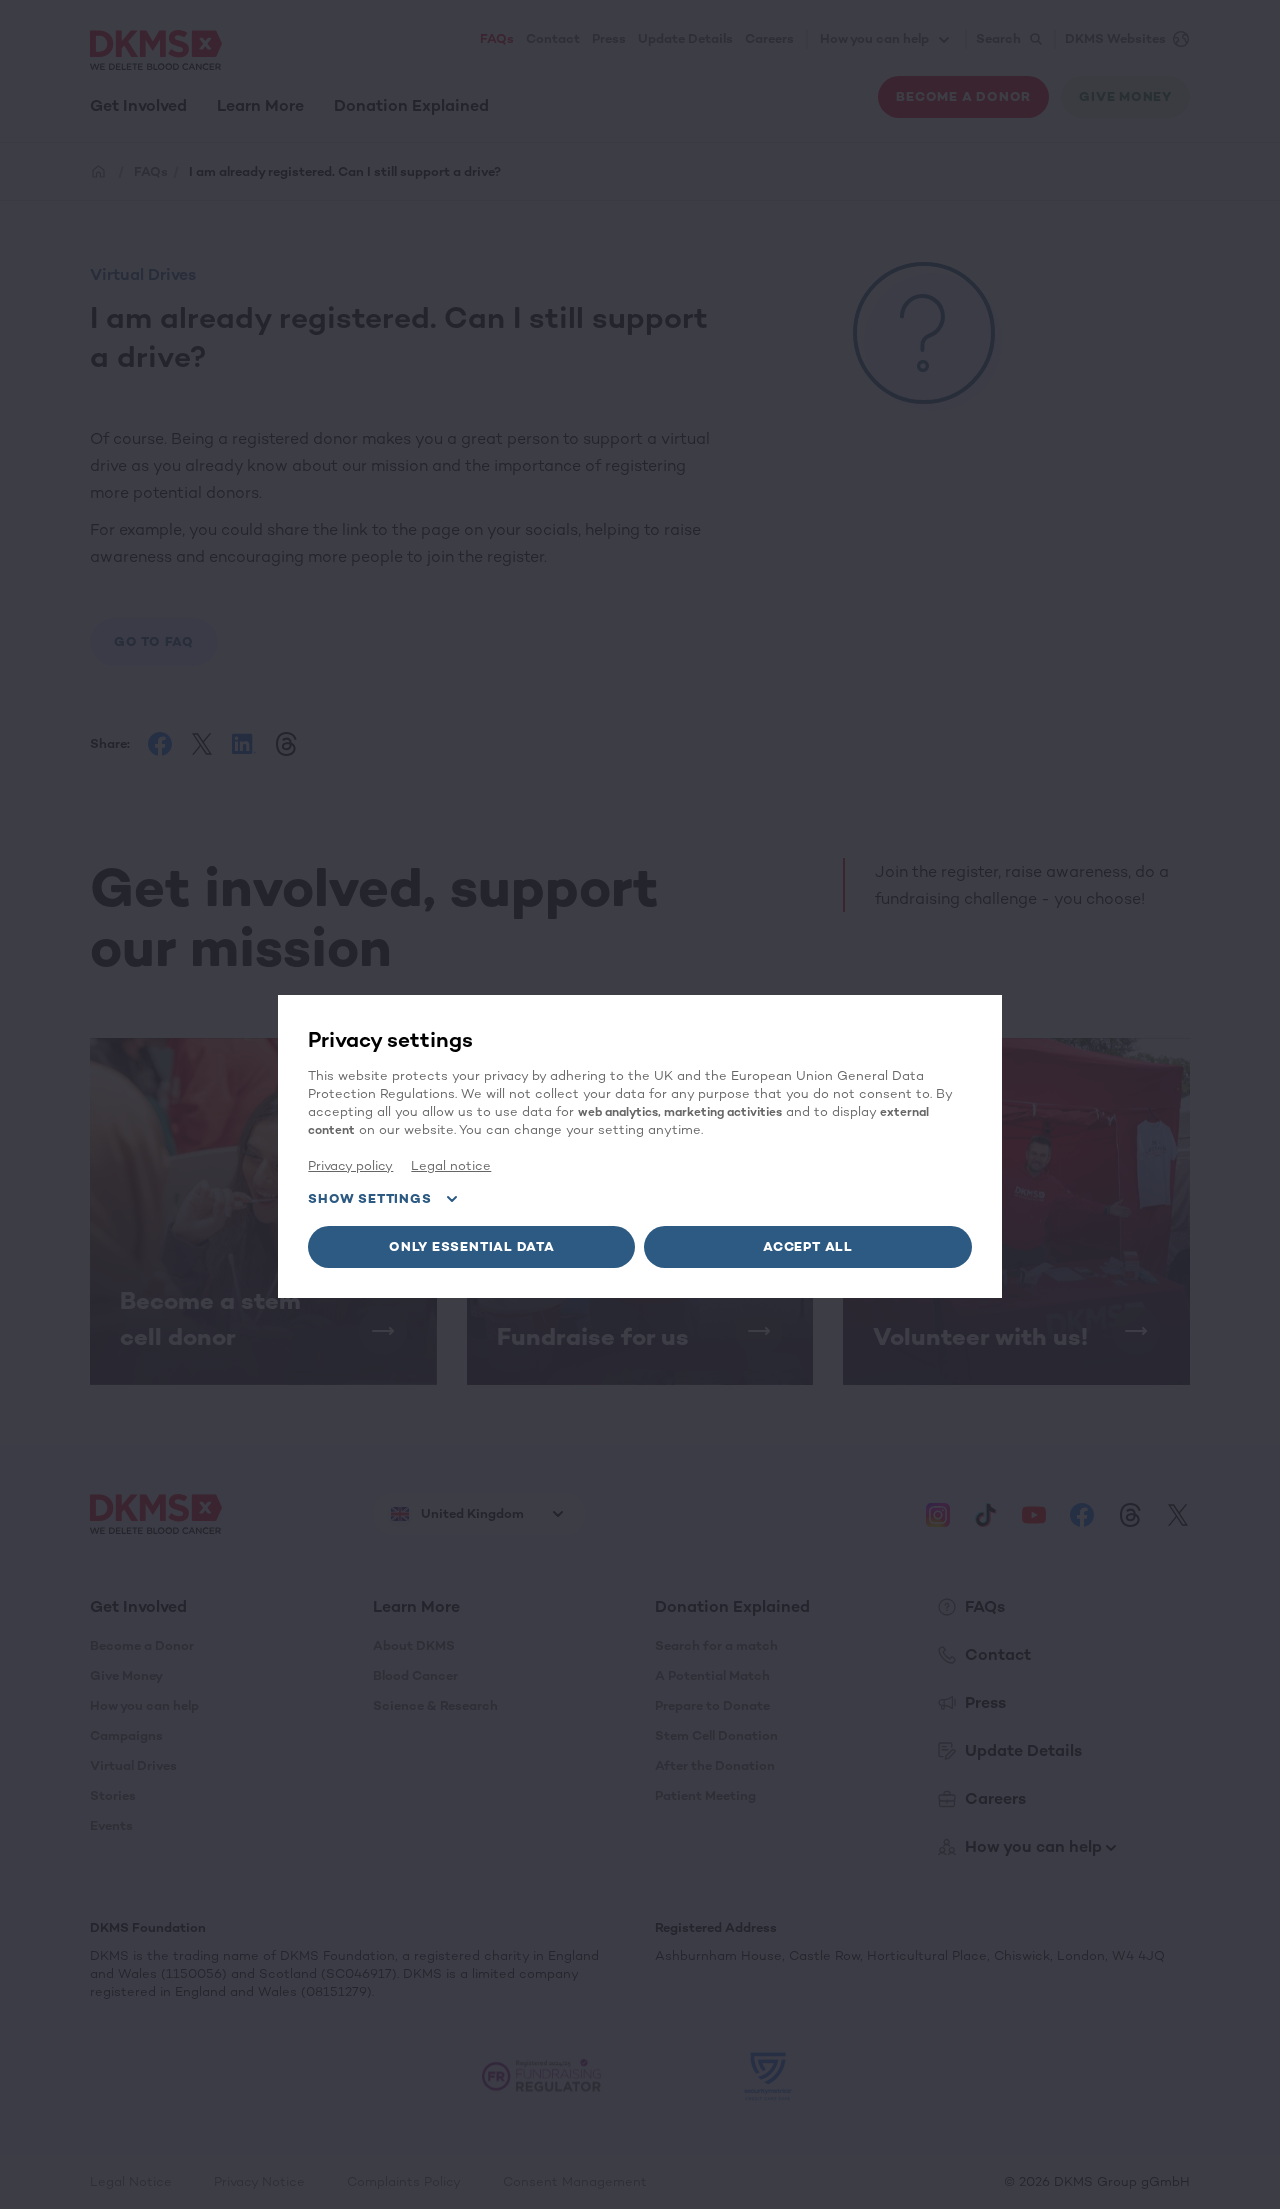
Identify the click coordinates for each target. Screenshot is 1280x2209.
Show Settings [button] (369, 1198)
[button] (471, 1247)
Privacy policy (350, 1165)
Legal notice (451, 1165)
